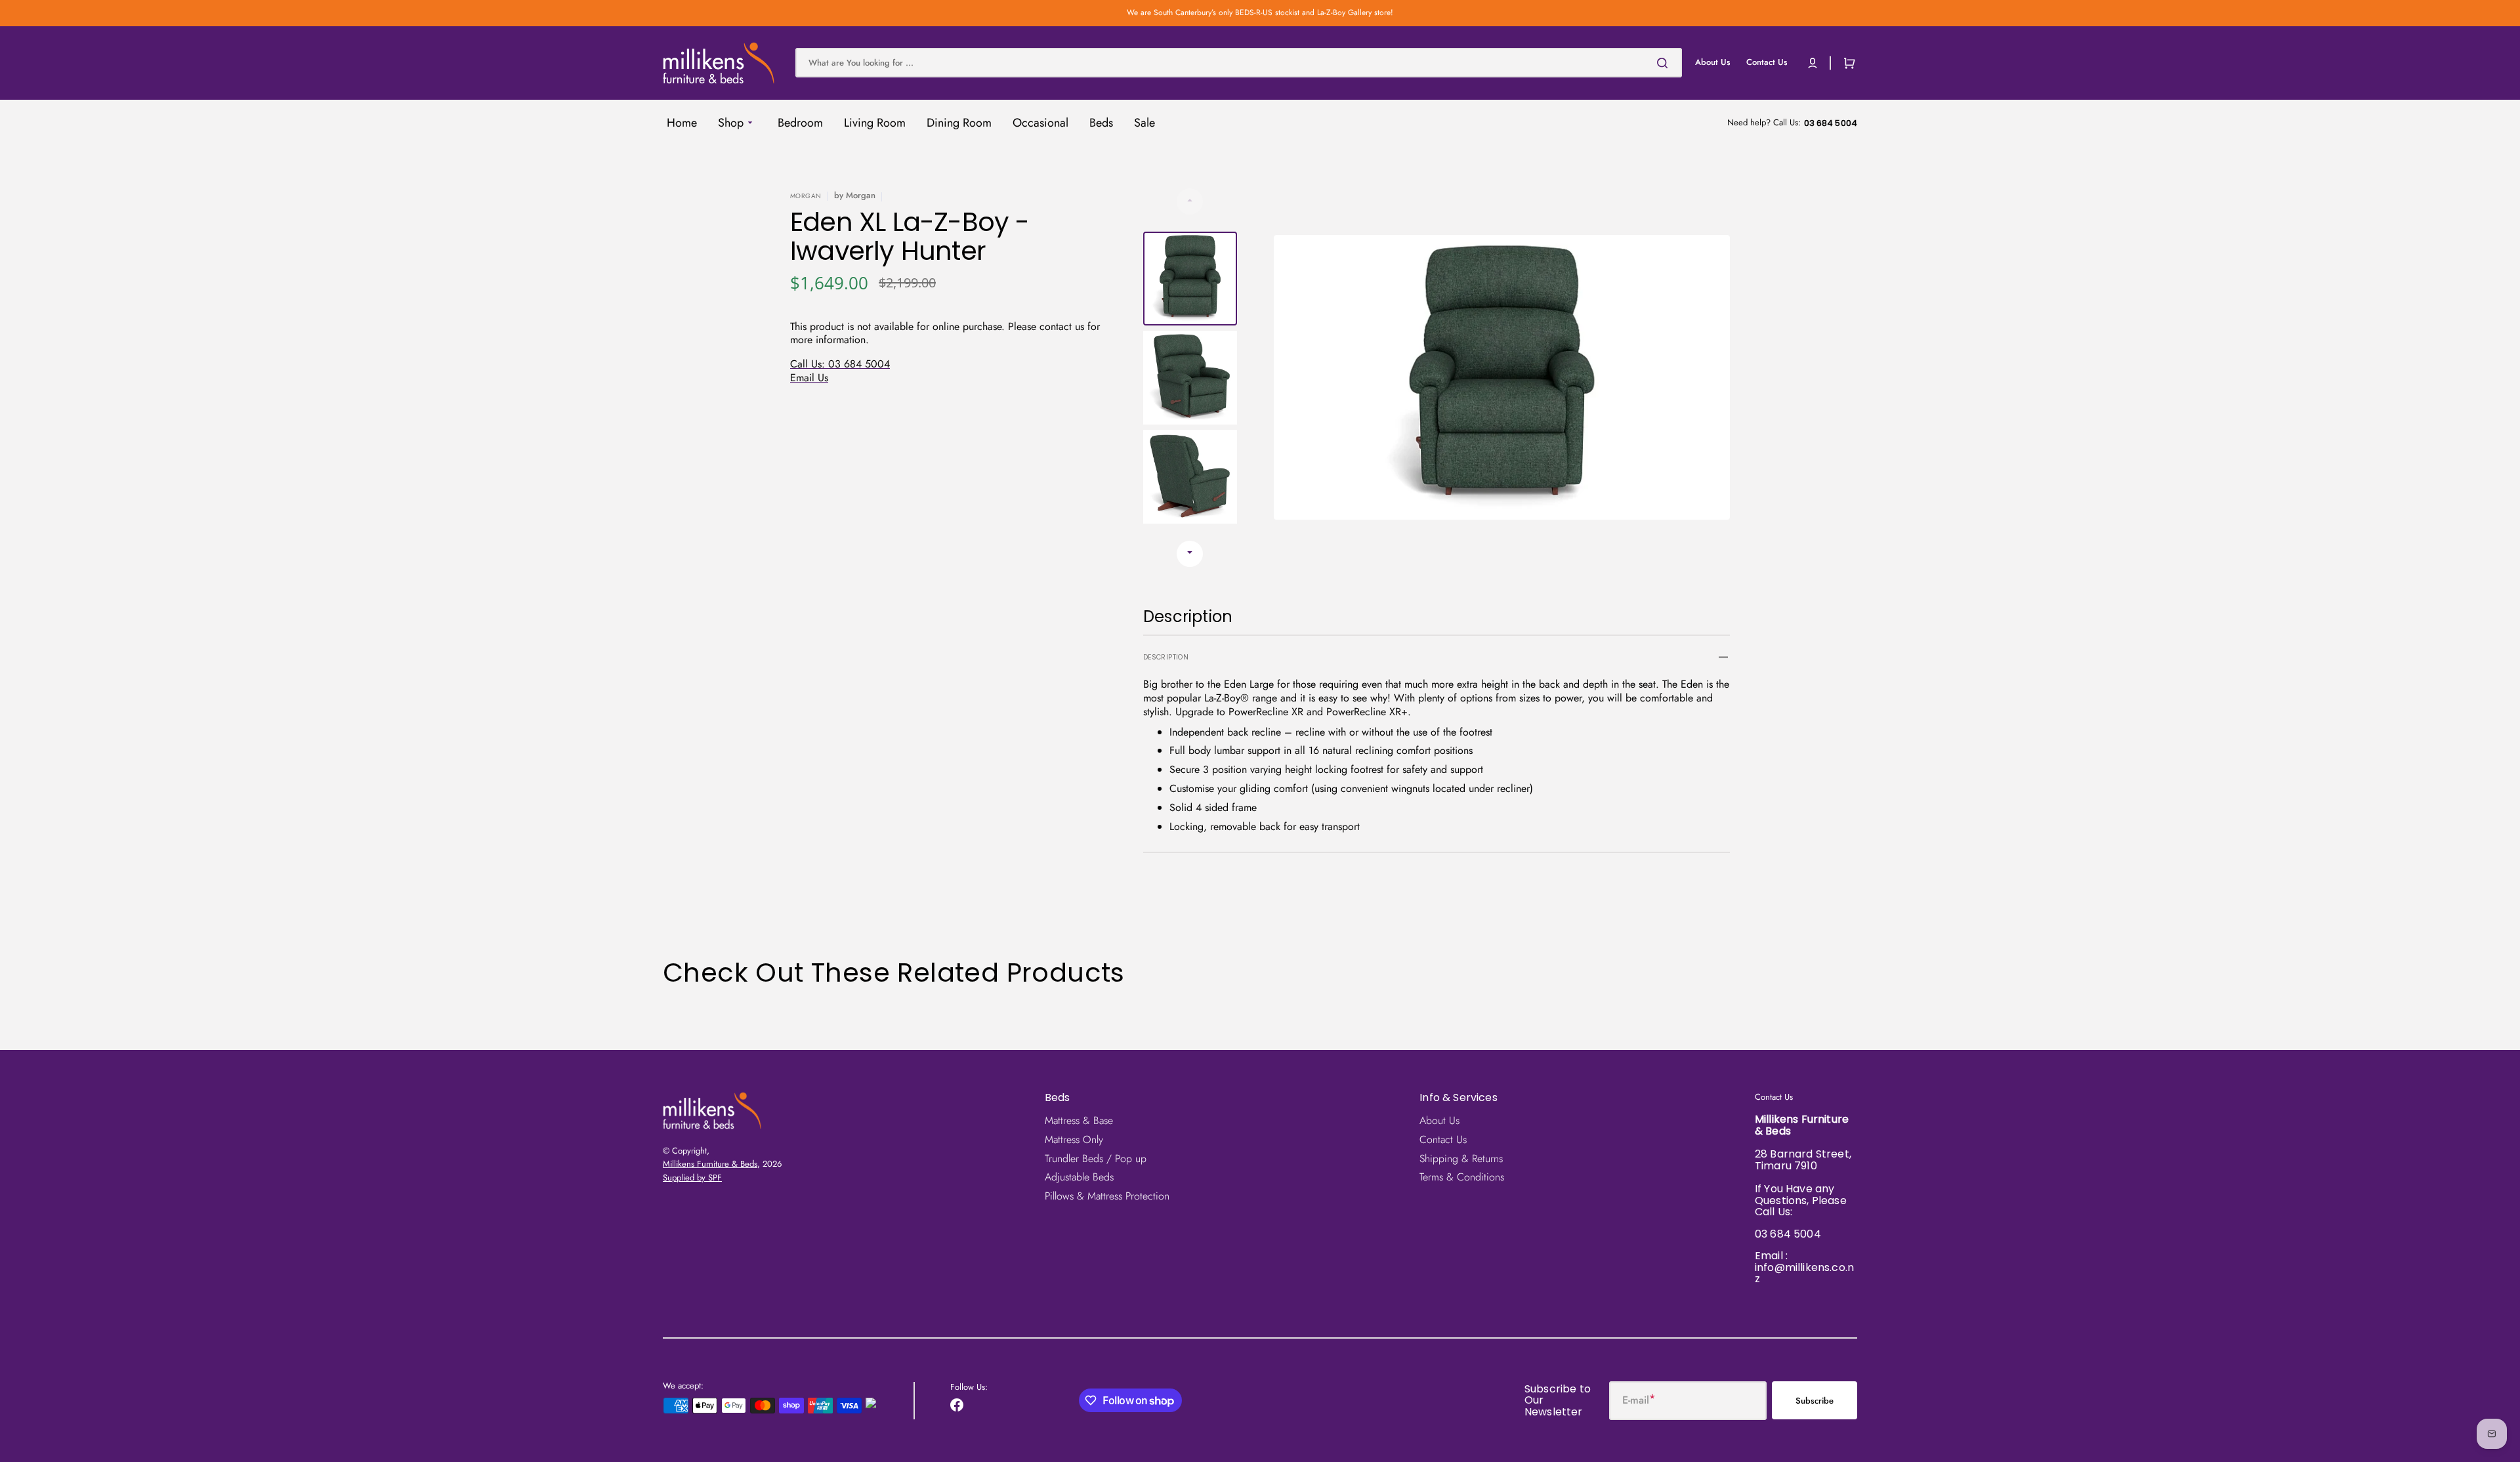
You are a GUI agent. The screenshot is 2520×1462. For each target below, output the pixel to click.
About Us (1439, 1121)
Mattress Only (1074, 1139)
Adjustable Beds (1079, 1177)
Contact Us (1443, 1139)
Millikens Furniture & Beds (710, 1164)
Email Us (809, 378)
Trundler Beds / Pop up (1096, 1159)
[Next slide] (1190, 554)
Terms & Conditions (1462, 1177)
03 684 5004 (1788, 1234)
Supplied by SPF (692, 1178)
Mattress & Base (1079, 1121)
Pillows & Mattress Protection (1107, 1196)
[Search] (1665, 63)
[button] (1813, 63)
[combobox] (1239, 63)
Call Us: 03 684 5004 (840, 364)
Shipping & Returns (1461, 1159)
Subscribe (1815, 1401)
